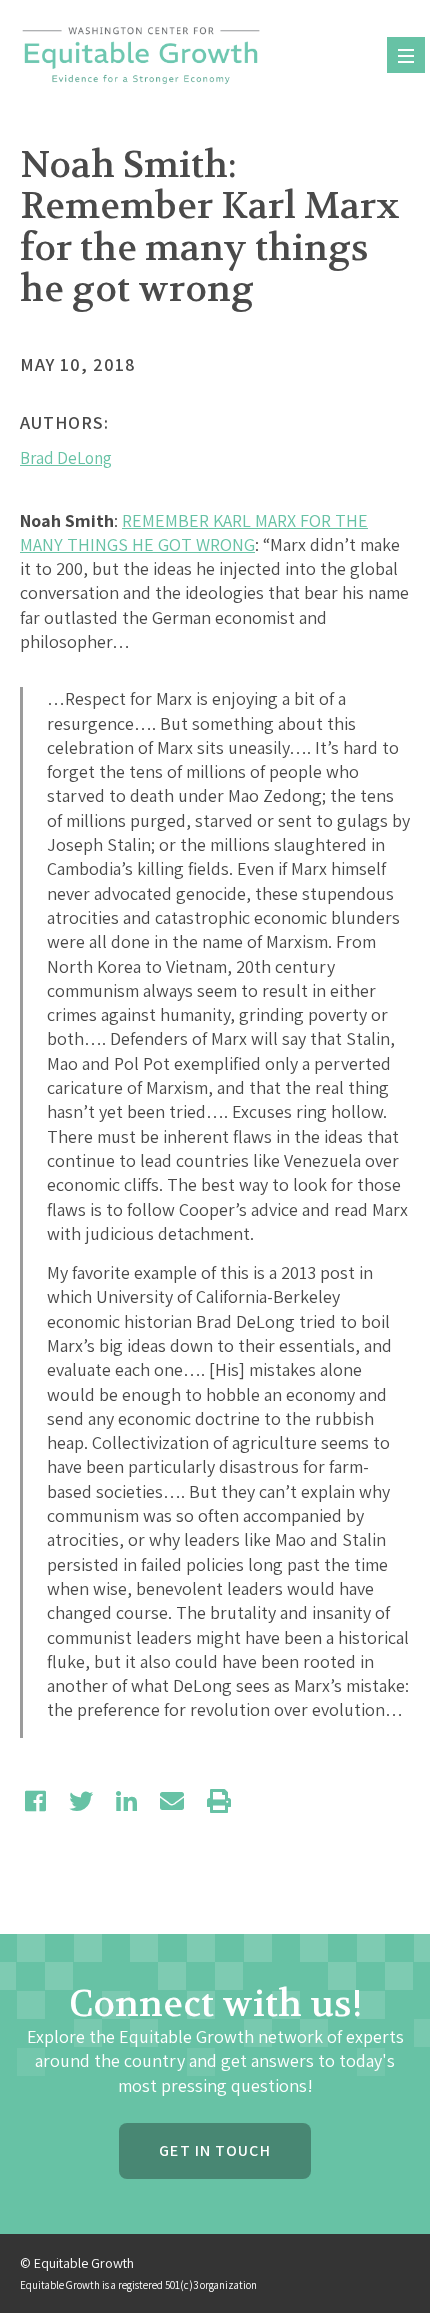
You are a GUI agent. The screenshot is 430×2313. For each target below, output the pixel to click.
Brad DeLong (66, 458)
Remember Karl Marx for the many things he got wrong (194, 532)
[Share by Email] (172, 1801)
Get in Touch (214, 2150)
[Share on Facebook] (35, 1801)
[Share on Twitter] (81, 1801)
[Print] (219, 1801)
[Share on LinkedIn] (126, 1801)
